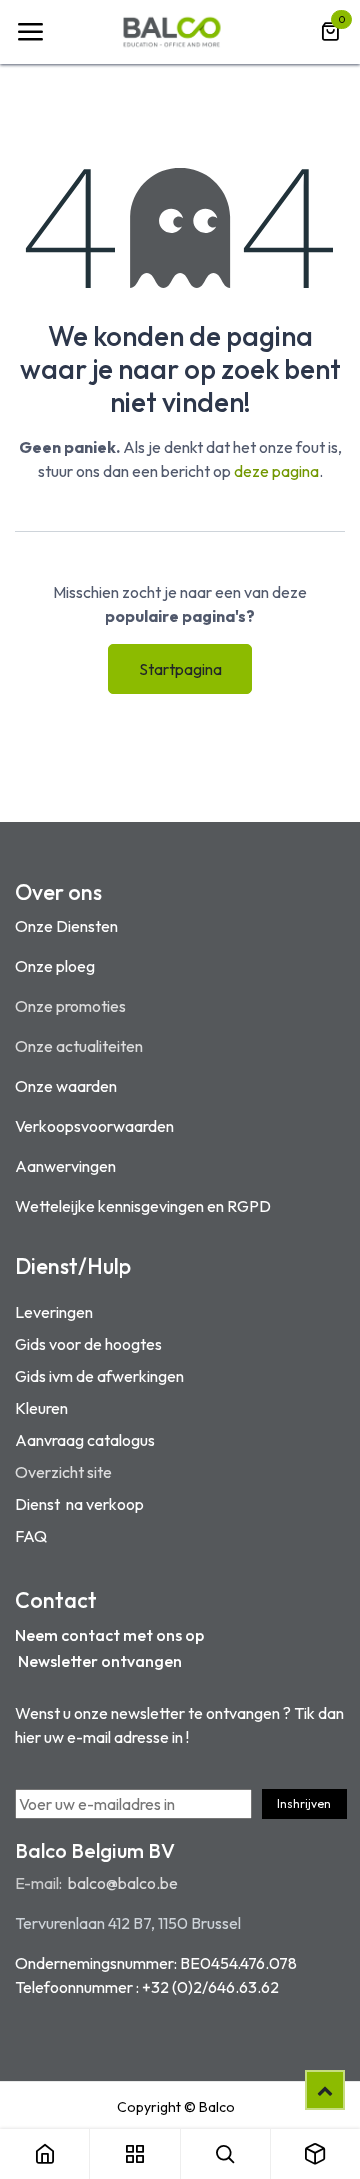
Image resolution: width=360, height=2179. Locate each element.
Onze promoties (70, 1006)
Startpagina (180, 669)
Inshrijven (304, 1803)
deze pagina (276, 471)
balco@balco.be (123, 1883)
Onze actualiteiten (79, 1046)
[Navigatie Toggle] (30, 32)
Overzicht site (63, 1472)
